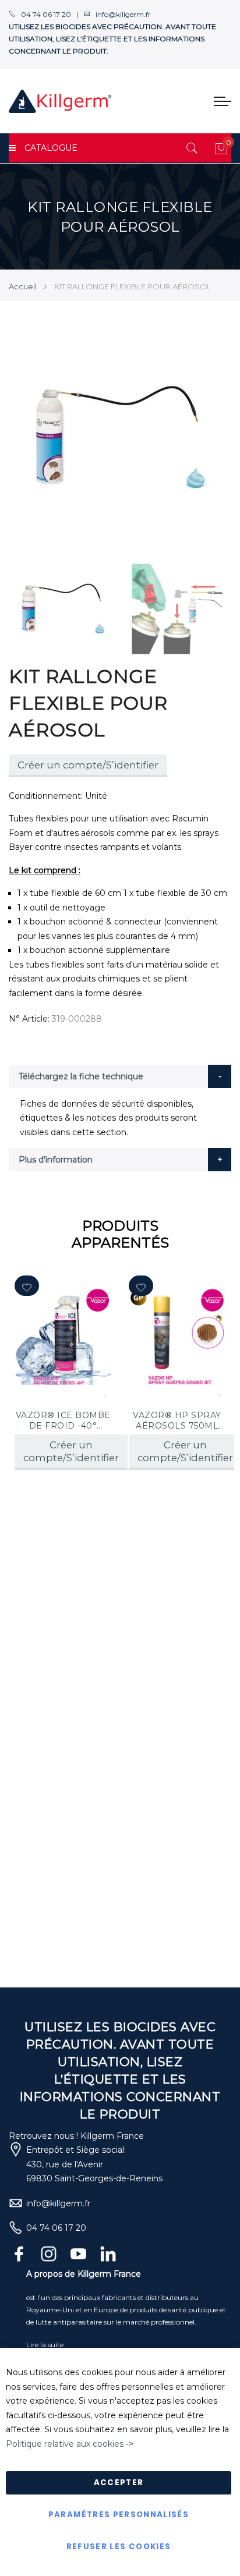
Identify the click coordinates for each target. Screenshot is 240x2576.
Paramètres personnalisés (119, 2515)
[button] (27, 1286)
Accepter (119, 2483)
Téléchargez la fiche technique (81, 1076)
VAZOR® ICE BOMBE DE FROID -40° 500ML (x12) (63, 1420)
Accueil (23, 286)
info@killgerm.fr (58, 2203)
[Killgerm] (60, 101)
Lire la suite (45, 2345)
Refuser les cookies (119, 2547)
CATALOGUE (51, 148)
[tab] (120, 1076)
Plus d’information (56, 1160)
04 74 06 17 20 (56, 2228)
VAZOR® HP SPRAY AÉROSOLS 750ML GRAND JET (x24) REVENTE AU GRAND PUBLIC (177, 1420)
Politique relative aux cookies (65, 2444)
